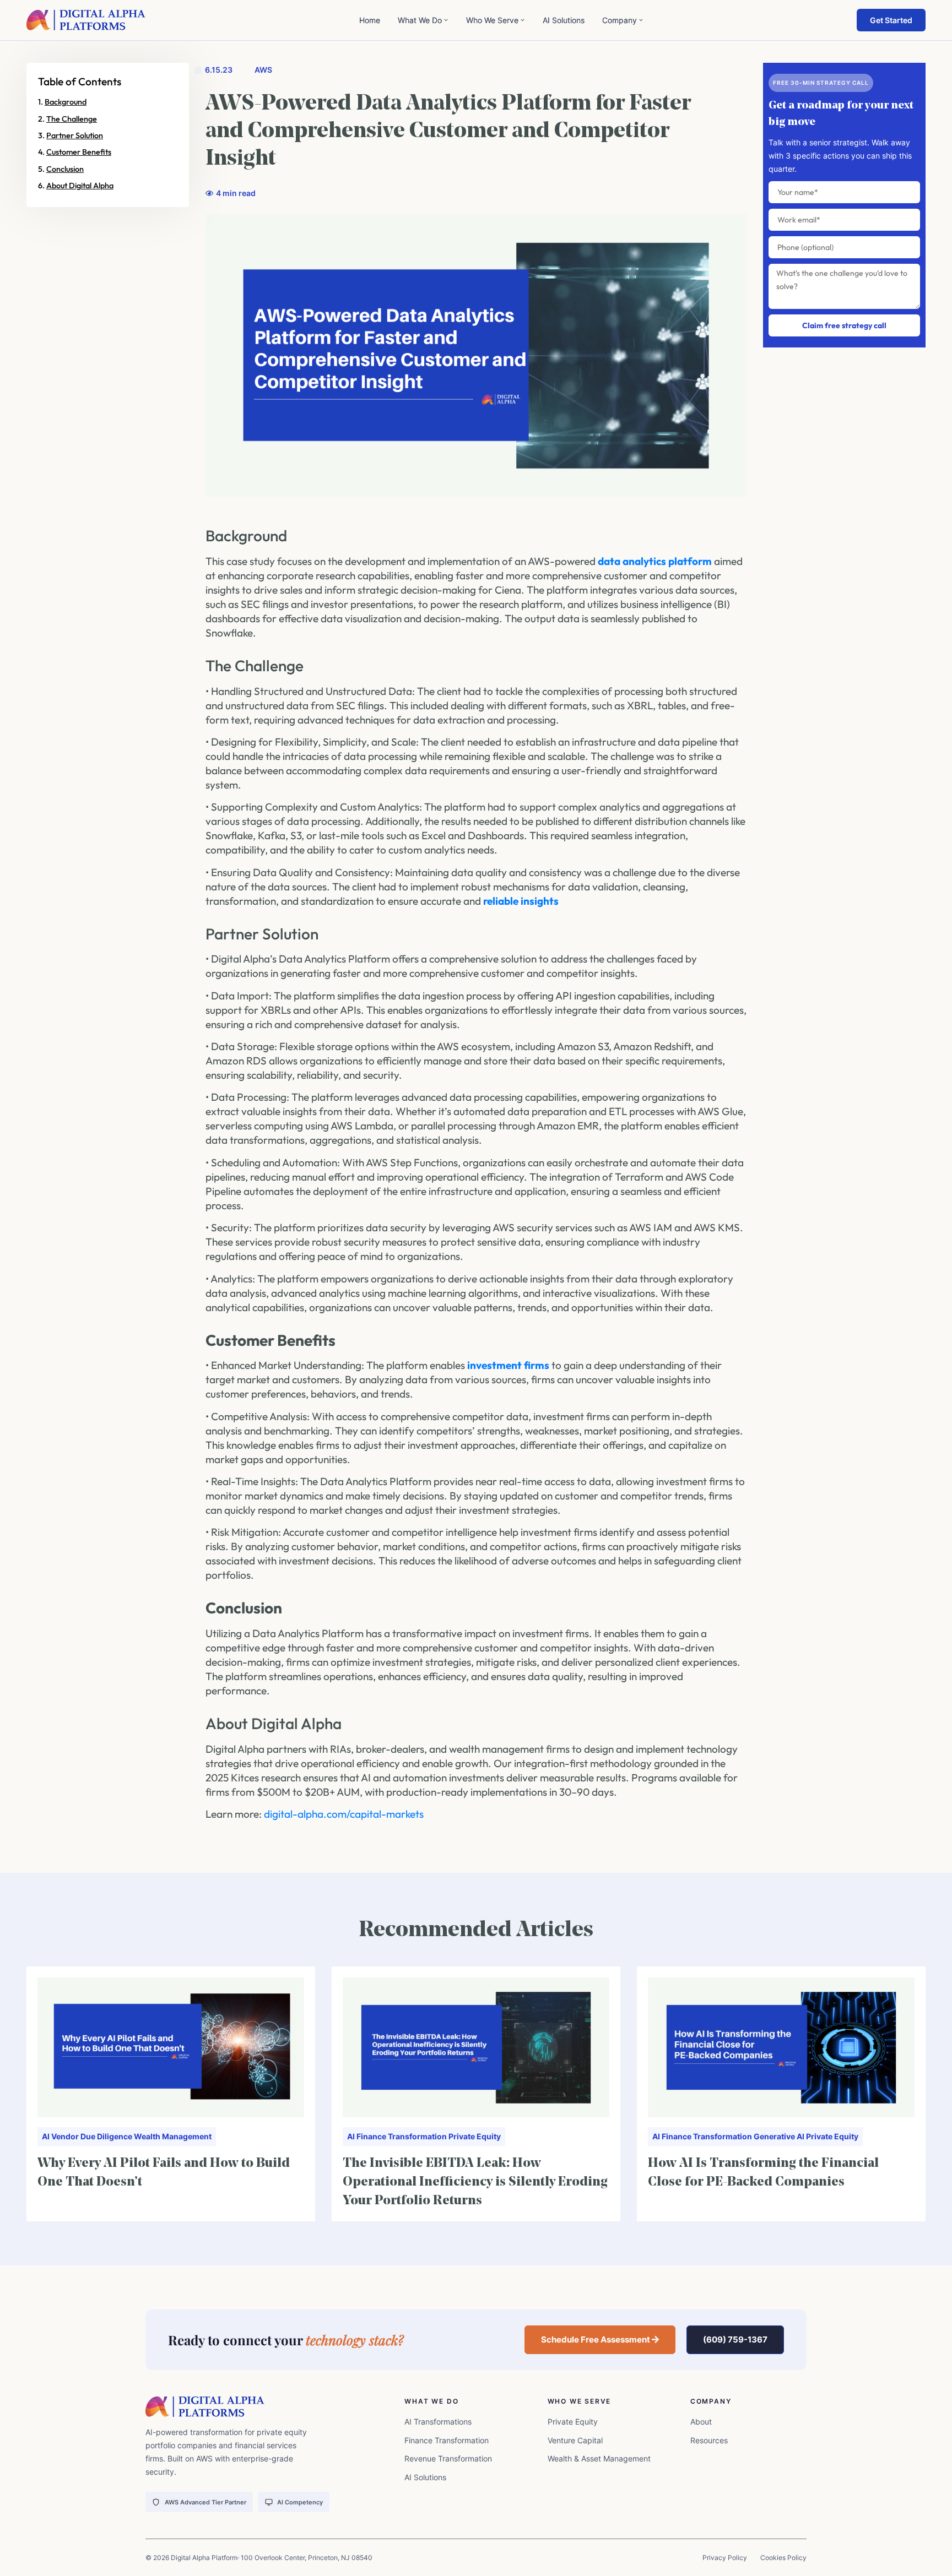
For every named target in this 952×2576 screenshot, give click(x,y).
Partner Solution (75, 135)
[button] (600, 2340)
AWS (263, 70)
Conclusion (65, 169)
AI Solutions (564, 20)
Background (66, 102)
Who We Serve (492, 20)
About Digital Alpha (80, 186)
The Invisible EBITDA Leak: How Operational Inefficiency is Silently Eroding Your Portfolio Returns (475, 2182)
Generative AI (779, 2136)
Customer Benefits (79, 152)
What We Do (420, 20)
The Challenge (72, 119)
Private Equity (475, 2136)
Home (370, 20)
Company (620, 20)
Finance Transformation (402, 2136)
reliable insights (521, 901)
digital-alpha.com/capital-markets (344, 1814)
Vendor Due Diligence (92, 2136)
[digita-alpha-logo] (86, 20)
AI (46, 2136)
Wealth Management (173, 2136)
